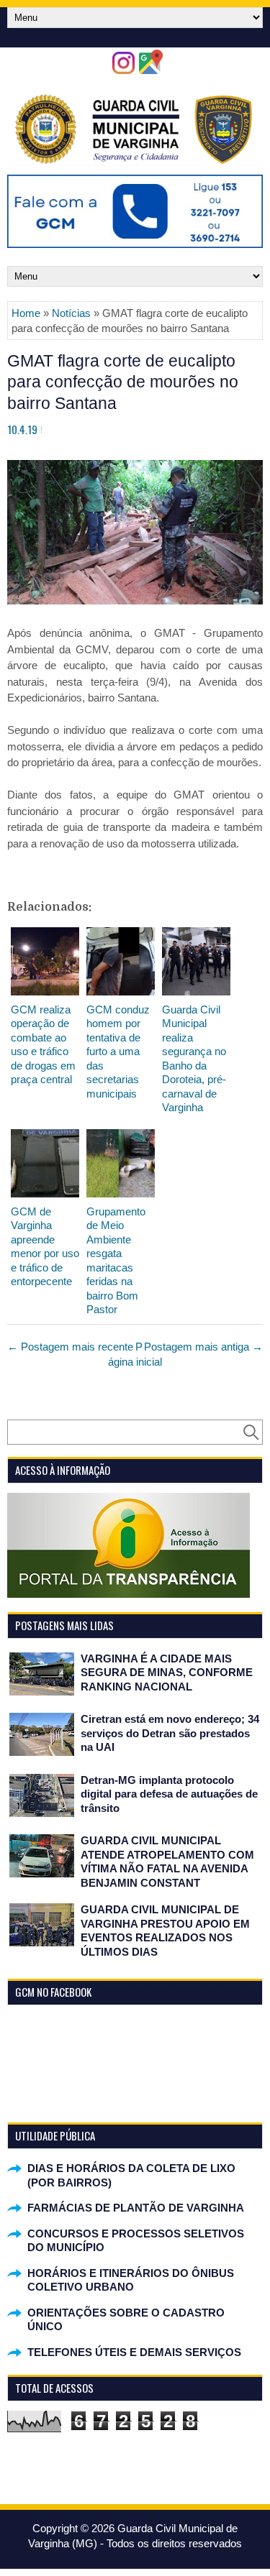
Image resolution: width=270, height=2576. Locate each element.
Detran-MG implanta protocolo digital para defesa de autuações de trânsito (169, 1794)
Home (26, 313)
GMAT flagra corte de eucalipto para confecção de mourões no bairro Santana (123, 382)
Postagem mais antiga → (203, 1347)
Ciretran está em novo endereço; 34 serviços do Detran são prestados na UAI (170, 1733)
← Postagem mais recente (70, 1347)
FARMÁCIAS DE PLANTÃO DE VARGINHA (136, 2208)
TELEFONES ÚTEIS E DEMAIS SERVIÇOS (134, 2352)
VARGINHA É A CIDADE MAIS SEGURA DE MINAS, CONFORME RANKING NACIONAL (167, 1673)
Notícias (71, 313)
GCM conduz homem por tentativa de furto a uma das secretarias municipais (118, 1052)
